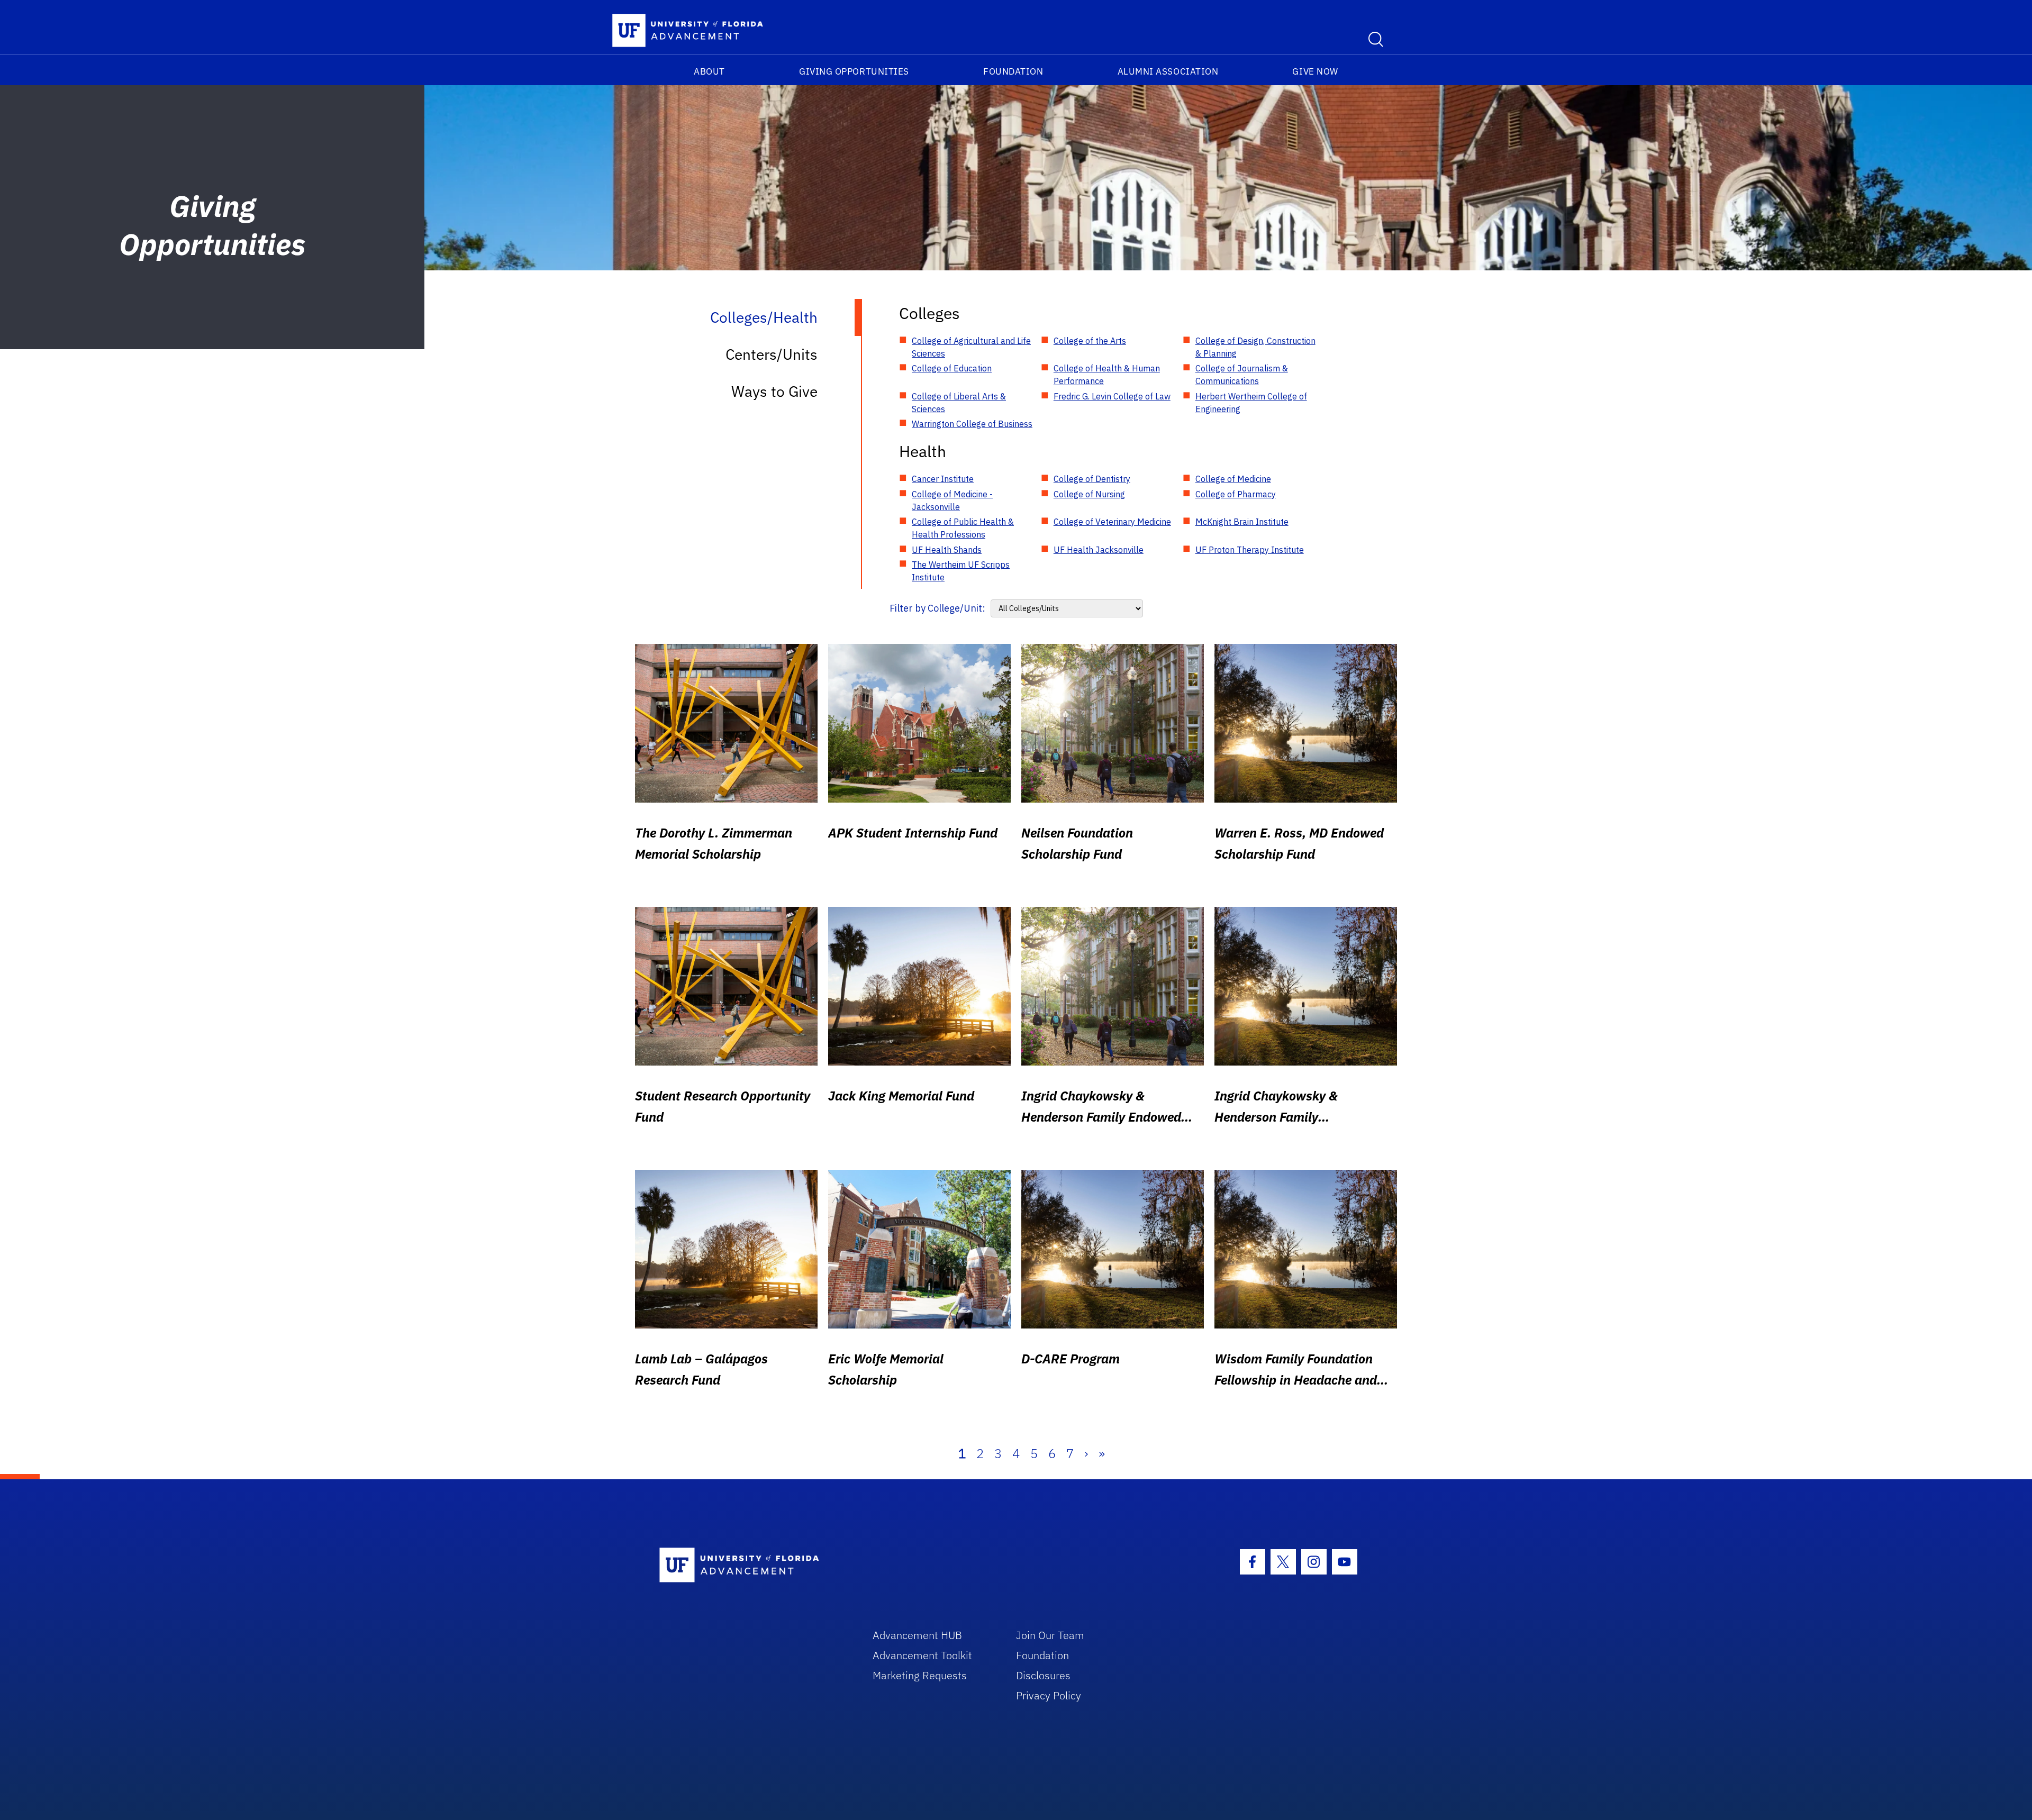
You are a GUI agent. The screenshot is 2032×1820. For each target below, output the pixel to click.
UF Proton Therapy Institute (1250, 550)
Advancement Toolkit (922, 1655)
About (709, 71)
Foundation (1013, 71)
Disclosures (1043, 1675)
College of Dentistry (1092, 479)
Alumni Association (1168, 71)
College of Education (952, 368)
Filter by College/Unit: (937, 608)
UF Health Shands (947, 550)
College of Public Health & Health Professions (963, 528)
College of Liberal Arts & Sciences (959, 403)
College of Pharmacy (1236, 494)
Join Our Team (1050, 1635)
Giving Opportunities (854, 71)
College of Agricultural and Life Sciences (971, 347)
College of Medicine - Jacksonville (952, 501)
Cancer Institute (943, 479)
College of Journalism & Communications (1242, 375)
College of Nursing (1089, 494)
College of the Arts (1090, 341)
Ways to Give (774, 391)
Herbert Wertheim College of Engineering (1251, 403)
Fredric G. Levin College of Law (1112, 396)
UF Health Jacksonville (1099, 550)
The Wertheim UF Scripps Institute (961, 571)
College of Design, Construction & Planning (1255, 347)
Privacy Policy (1049, 1695)
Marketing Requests (920, 1675)
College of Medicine (1233, 479)
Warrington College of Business (972, 424)
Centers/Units (772, 354)
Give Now (1315, 71)
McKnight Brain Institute (1242, 522)
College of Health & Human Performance (1107, 375)
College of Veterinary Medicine (1112, 522)
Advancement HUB (917, 1635)
